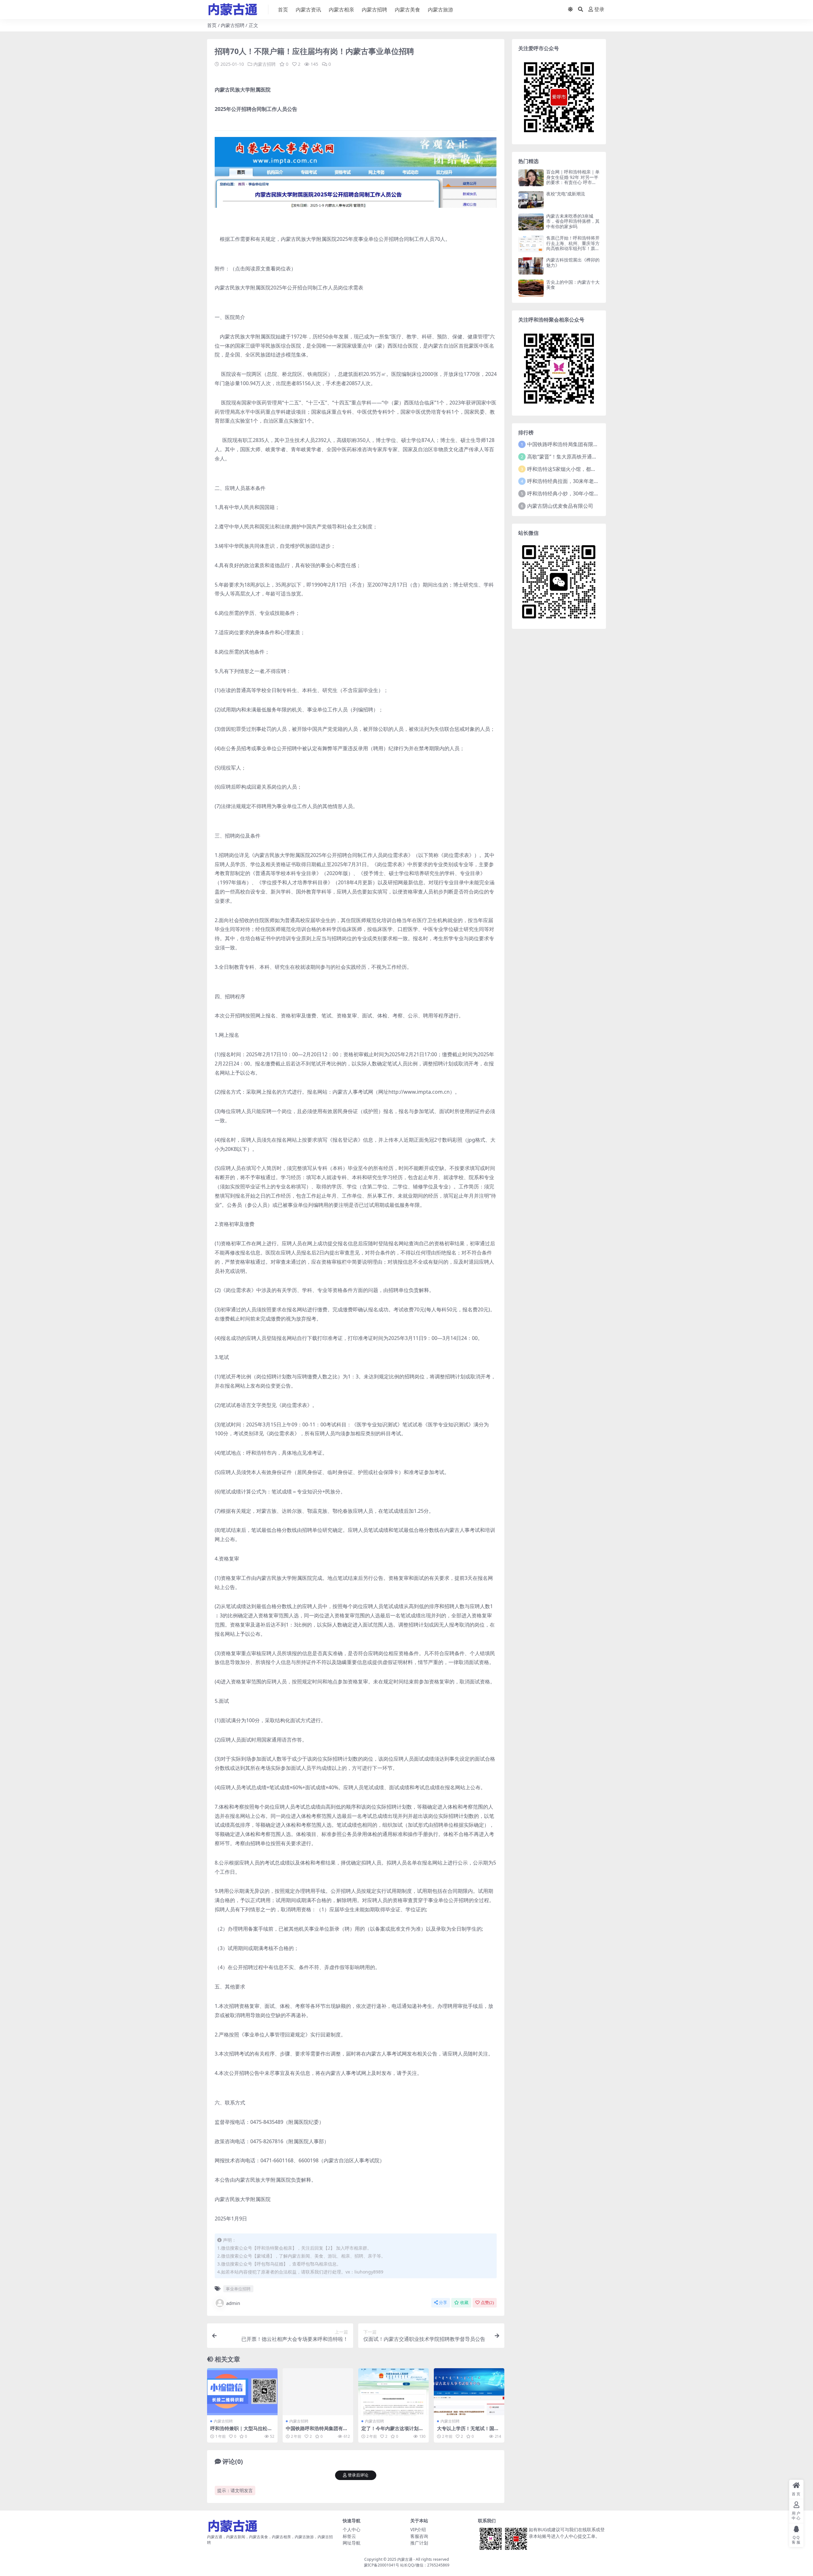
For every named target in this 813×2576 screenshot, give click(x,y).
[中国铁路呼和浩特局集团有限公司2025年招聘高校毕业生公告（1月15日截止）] (318, 2392)
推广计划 (419, 2543)
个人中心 (352, 2529)
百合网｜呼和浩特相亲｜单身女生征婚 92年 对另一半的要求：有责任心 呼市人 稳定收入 (573, 180)
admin (233, 2303)
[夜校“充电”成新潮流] (531, 200)
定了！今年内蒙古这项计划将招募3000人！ (392, 2431)
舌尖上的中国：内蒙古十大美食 (573, 285)
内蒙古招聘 (374, 10)
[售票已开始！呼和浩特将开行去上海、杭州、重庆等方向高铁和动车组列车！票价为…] (531, 244)
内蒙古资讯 (308, 10)
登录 (599, 9)
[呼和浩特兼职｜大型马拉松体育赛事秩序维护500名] (242, 2392)
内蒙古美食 (407, 10)
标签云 (349, 2536)
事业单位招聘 (238, 2289)
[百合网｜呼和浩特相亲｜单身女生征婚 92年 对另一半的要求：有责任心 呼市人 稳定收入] (531, 178)
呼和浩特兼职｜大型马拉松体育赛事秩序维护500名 (241, 2431)
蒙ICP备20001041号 (382, 2565)
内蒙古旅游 (440, 10)
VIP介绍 (418, 2529)
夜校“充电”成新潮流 (566, 194)
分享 (443, 2303)
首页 (283, 10)
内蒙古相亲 (341, 10)
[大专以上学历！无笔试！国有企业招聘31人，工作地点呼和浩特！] (469, 2392)
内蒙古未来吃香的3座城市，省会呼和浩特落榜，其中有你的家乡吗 (573, 221)
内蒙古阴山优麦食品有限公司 (560, 506)
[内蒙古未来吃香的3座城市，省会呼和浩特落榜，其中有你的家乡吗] (531, 222)
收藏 (464, 2303)
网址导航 (352, 2543)
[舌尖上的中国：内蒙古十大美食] (531, 288)
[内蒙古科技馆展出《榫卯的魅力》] (531, 266)
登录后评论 (358, 2475)
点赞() (487, 2303)
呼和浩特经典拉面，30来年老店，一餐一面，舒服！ (586, 481)
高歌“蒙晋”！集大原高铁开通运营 (565, 457)
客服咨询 (419, 2536)
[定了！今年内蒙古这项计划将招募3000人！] (393, 2392)
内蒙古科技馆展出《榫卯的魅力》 (573, 262)
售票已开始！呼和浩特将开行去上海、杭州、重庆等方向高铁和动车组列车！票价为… (573, 246)
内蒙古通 (405, 2559)
